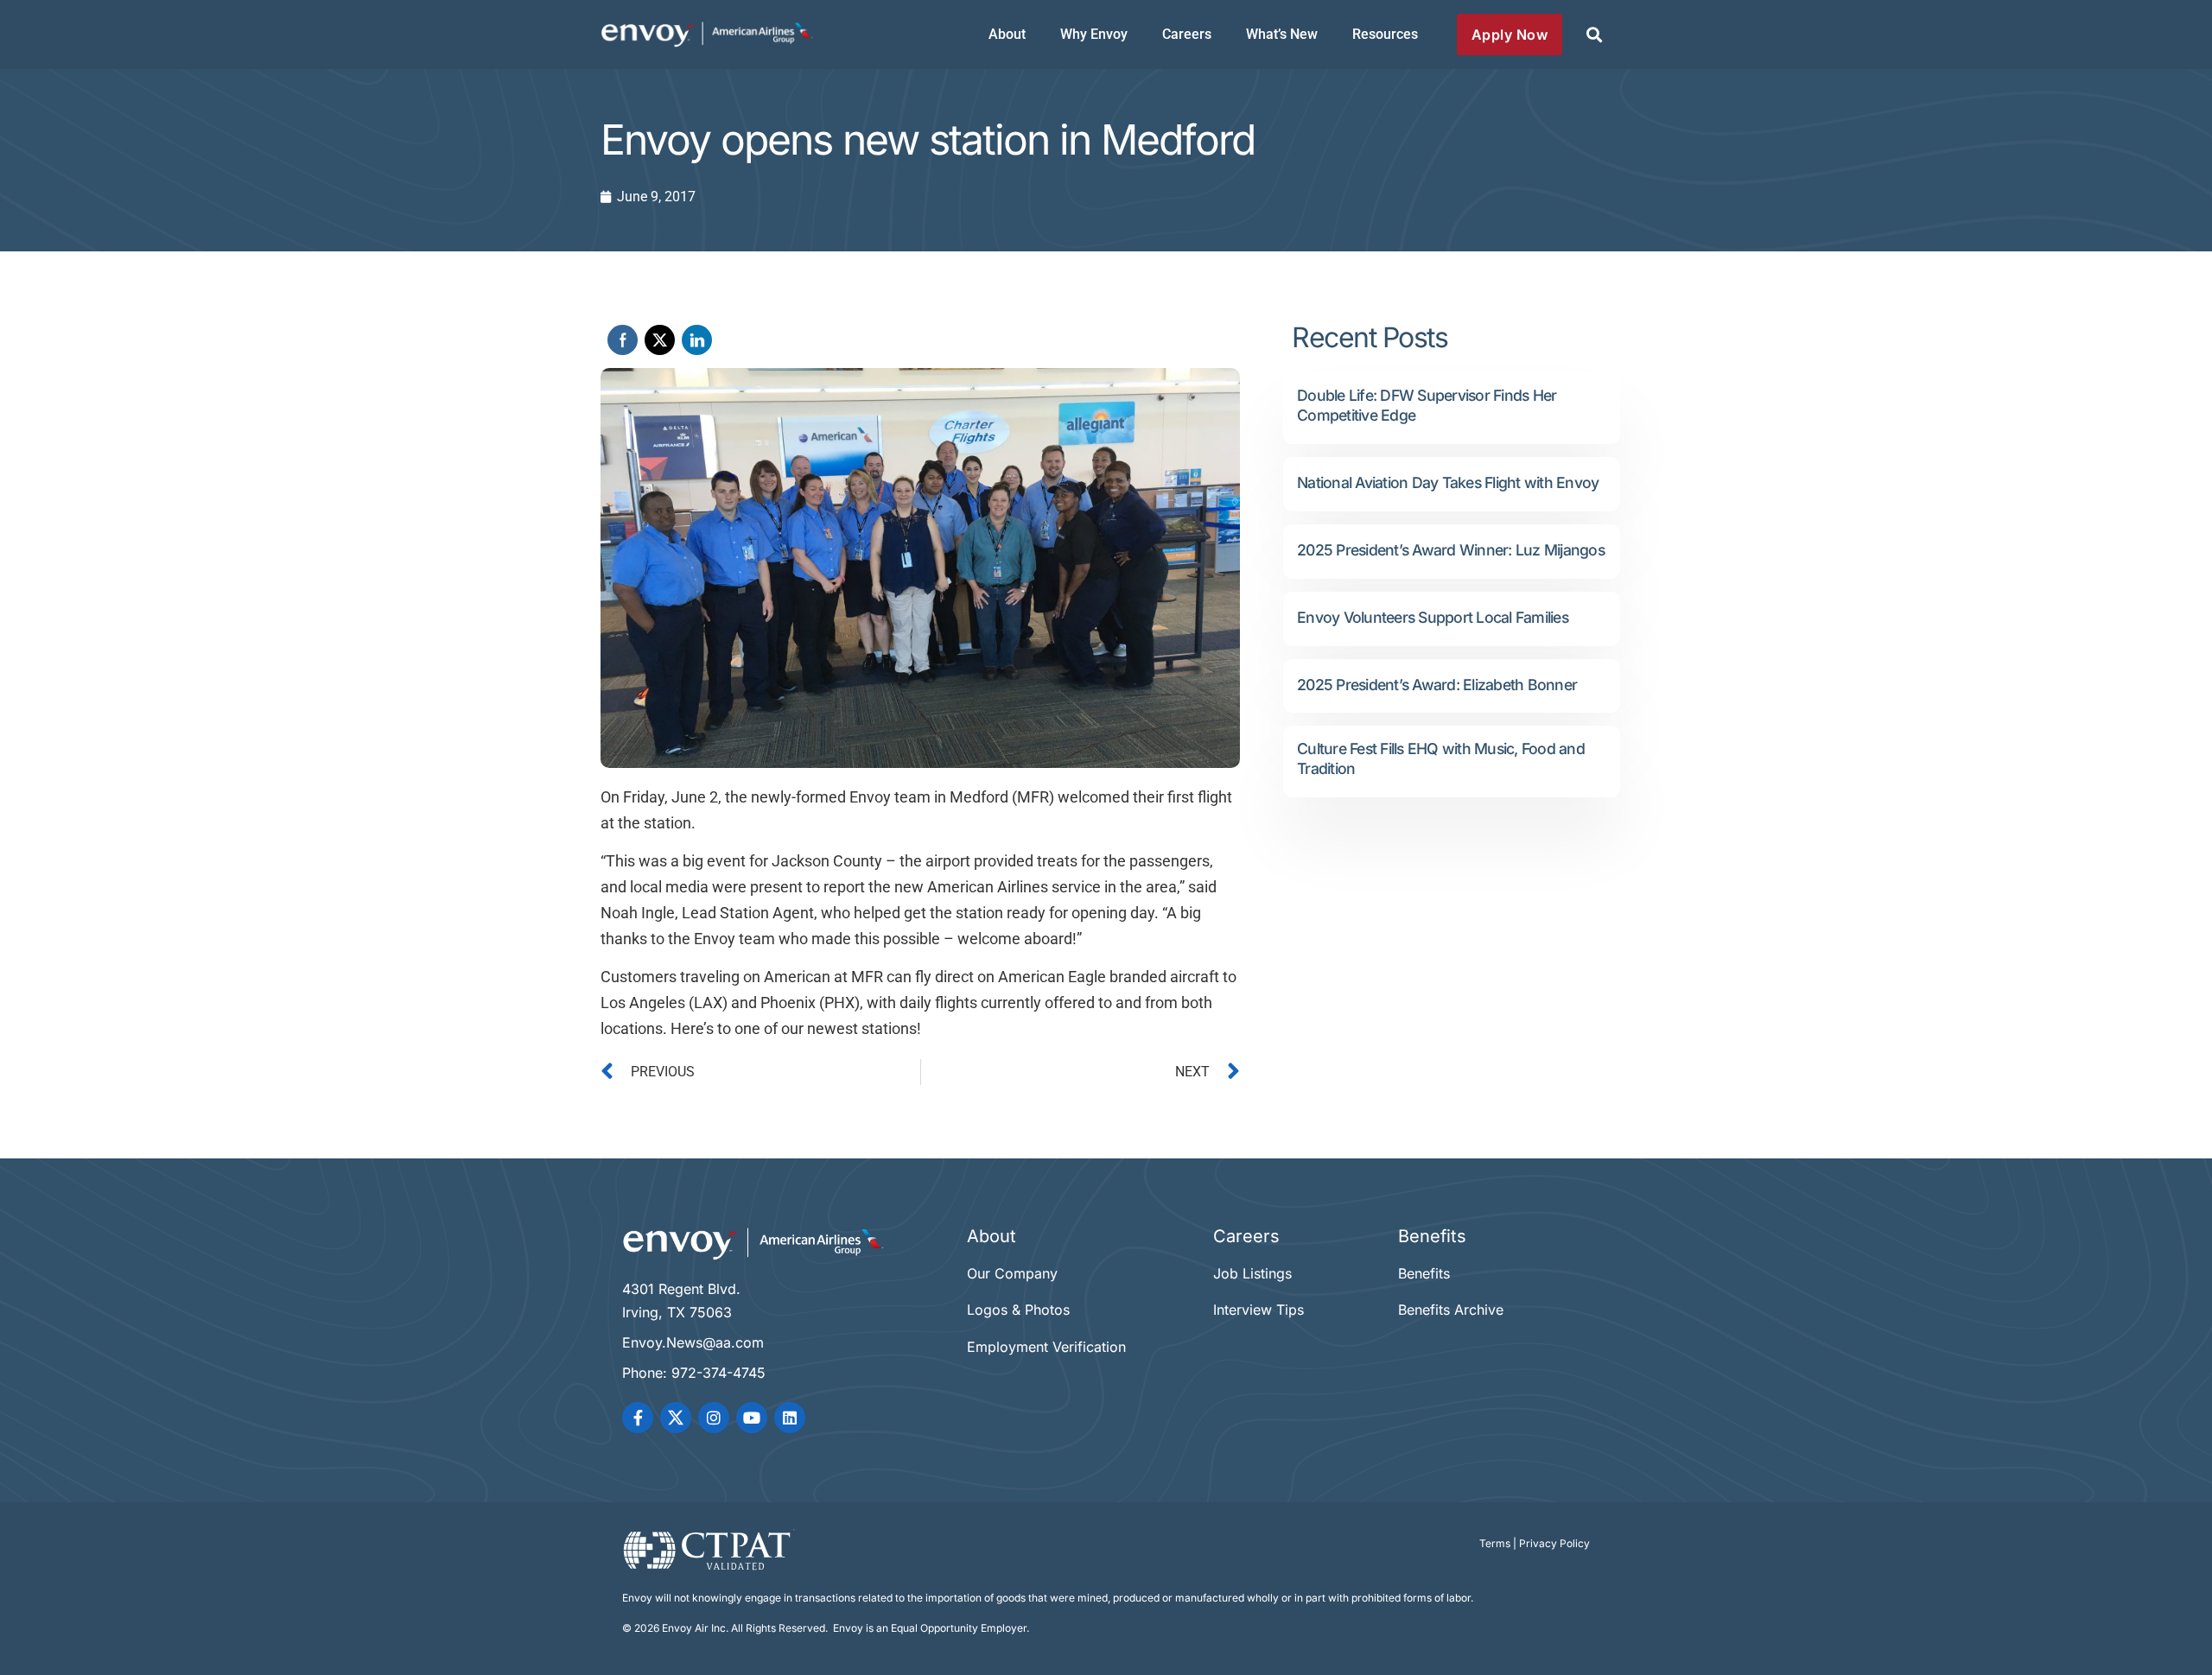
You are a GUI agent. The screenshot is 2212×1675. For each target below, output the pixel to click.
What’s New (1282, 34)
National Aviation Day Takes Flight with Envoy (1448, 482)
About (1007, 34)
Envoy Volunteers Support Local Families (1433, 617)
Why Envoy (1094, 34)
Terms (1495, 1543)
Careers (1187, 34)
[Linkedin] (790, 1418)
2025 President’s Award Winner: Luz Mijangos (1451, 550)
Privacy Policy (1554, 1543)
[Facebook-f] (638, 1418)
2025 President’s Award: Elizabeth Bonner (1437, 685)
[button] (1594, 35)
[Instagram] (714, 1418)
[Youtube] (752, 1418)
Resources (1385, 34)
